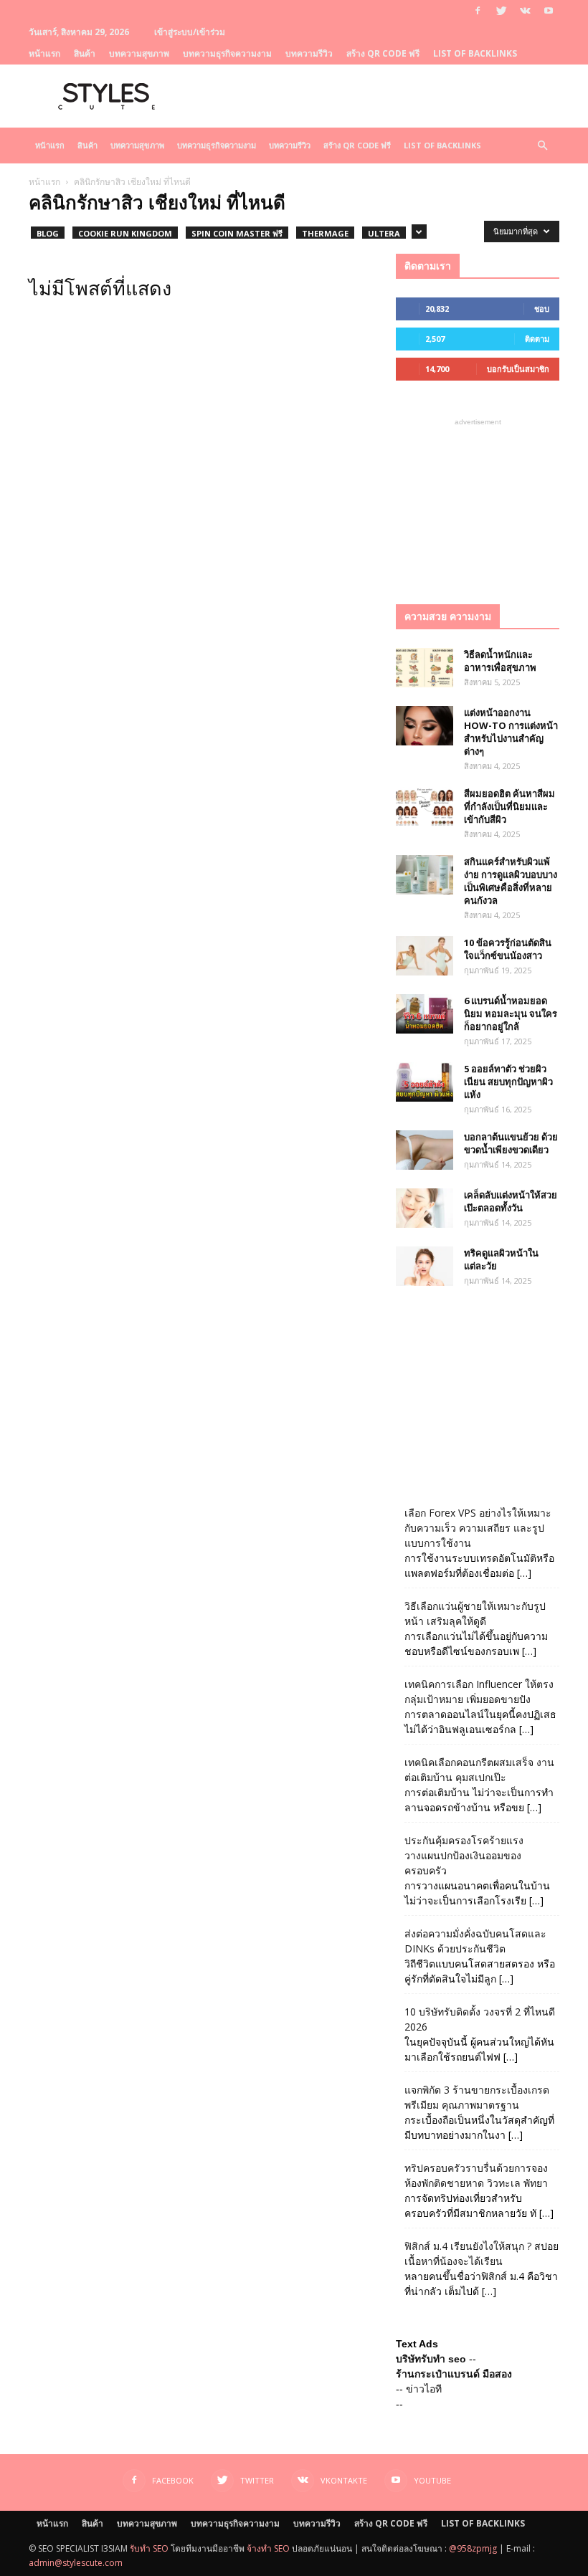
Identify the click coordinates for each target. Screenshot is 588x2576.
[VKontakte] (525, 11)
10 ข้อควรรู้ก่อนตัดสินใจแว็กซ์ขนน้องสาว (508, 949)
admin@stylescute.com (76, 2563)
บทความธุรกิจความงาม (227, 53)
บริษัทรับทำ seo (431, 2359)
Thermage (325, 233)
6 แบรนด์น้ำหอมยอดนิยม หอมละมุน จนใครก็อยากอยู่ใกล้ (511, 1013)
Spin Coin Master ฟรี (237, 233)
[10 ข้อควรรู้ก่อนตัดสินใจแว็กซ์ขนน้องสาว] (425, 956)
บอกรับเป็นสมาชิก (518, 369)
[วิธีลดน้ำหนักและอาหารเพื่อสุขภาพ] (425, 668)
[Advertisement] (478, 501)
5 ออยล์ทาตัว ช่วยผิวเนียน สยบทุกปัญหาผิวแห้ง (508, 1082)
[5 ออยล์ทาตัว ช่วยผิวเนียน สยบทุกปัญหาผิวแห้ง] (425, 1082)
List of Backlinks (475, 53)
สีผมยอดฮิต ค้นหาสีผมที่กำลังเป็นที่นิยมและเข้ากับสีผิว (509, 806)
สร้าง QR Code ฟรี (383, 53)
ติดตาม (537, 339)
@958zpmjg (473, 2548)
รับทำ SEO (149, 2548)
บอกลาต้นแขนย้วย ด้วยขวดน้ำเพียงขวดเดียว (511, 1143)
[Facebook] (478, 11)
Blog (48, 233)
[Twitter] (501, 11)
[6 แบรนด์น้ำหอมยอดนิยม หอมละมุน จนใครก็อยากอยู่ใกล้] (425, 1014)
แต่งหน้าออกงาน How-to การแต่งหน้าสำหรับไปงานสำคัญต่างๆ (511, 732)
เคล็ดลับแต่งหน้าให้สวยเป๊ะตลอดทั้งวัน (511, 1201)
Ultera (384, 233)
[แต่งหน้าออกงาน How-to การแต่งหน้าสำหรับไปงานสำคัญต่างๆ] (425, 726)
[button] (542, 146)
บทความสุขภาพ (139, 53)
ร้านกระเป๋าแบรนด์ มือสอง (454, 2374)
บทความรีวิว (309, 53)
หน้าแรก (44, 53)
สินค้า (85, 53)
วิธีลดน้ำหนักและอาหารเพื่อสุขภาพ (500, 661)
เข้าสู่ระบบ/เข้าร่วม (190, 32)
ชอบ (542, 309)
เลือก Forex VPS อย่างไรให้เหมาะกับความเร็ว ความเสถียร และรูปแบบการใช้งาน (478, 1528)
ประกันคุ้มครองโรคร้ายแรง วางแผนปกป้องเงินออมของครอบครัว (464, 1855)
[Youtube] (549, 11)
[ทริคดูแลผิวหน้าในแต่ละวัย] (425, 1266)
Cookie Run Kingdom (125, 233)
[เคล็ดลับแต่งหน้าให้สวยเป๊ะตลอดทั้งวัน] (425, 1208)
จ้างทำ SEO (268, 2548)
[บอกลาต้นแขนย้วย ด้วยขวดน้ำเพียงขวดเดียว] (425, 1150)
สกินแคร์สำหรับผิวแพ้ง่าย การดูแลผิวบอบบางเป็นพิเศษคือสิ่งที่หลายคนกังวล (511, 881)
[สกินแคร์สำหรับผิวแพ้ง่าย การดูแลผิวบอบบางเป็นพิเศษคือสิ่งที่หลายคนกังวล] (425, 875)
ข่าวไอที (424, 2389)
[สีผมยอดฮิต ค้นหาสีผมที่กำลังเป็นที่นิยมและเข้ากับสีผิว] (425, 807)
